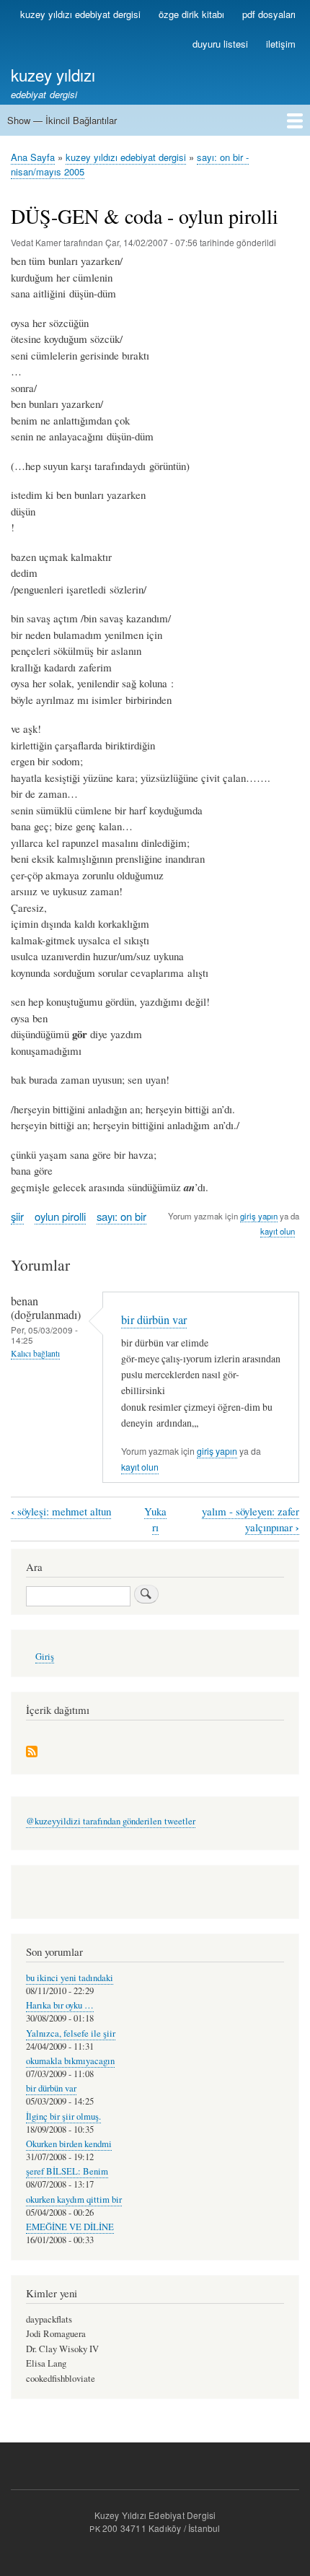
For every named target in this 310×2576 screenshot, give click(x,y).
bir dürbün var (154, 1320)
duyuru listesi (220, 44)
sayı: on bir (121, 1216)
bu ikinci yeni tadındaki (70, 1978)
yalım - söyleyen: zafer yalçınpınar (251, 1520)
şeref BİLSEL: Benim (67, 2171)
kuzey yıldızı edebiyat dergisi (80, 14)
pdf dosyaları (269, 14)
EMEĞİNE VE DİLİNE (70, 2227)
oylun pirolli (60, 1216)
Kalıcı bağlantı (35, 1353)
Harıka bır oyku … (60, 2005)
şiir (17, 1216)
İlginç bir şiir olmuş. (63, 2116)
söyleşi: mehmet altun (61, 1511)
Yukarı (155, 1519)
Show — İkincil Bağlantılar (62, 120)
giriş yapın (259, 1216)
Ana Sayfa (33, 157)
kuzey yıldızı (53, 74)
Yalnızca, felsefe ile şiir (71, 2033)
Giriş (45, 1657)
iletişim (281, 44)
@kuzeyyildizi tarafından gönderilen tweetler (111, 1821)
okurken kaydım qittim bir (74, 2199)
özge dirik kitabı (191, 14)
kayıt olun (278, 1231)
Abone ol (32, 1753)
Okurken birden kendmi (69, 2144)
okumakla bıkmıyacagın (70, 2061)
